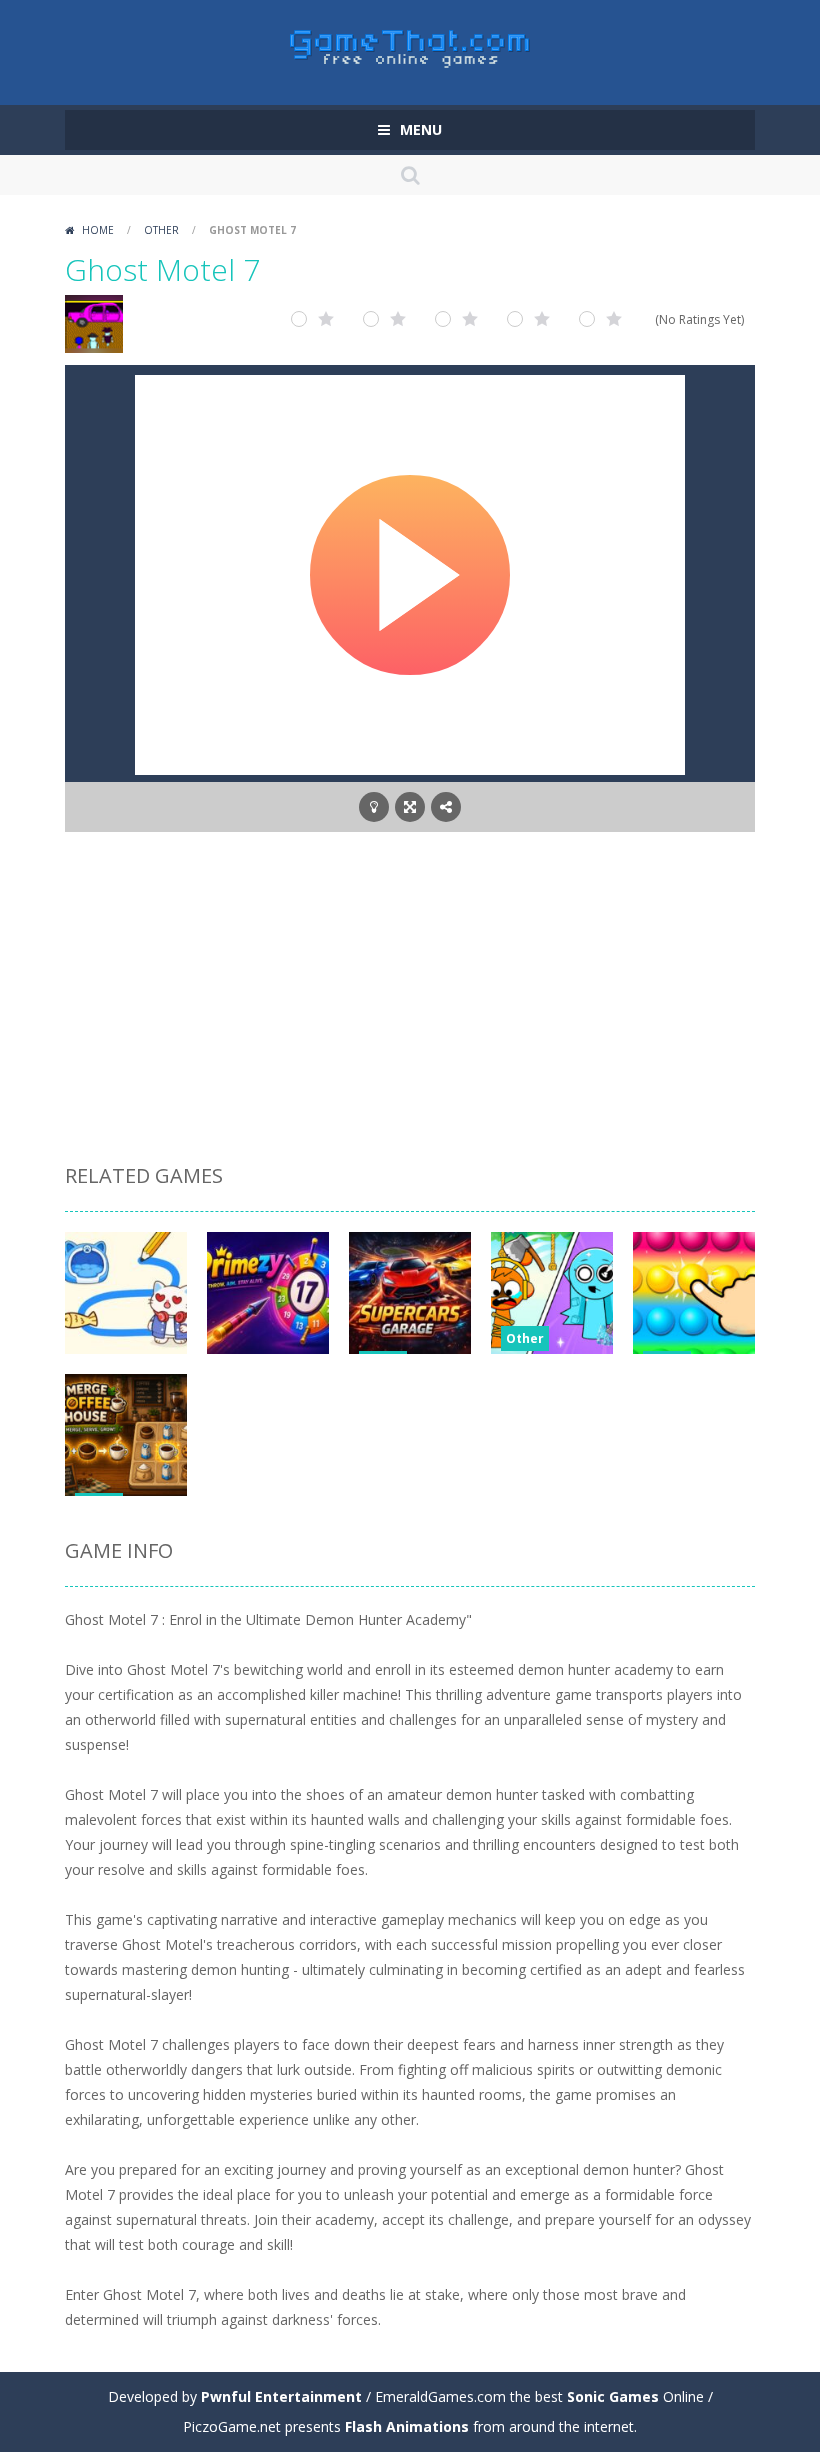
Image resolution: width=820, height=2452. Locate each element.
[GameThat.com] (410, 43)
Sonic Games (613, 2396)
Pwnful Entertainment (281, 2396)
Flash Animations (407, 2426)
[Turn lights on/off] (374, 807)
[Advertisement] (410, 1001)
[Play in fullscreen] (410, 807)
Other (161, 230)
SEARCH (410, 175)
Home (98, 230)
